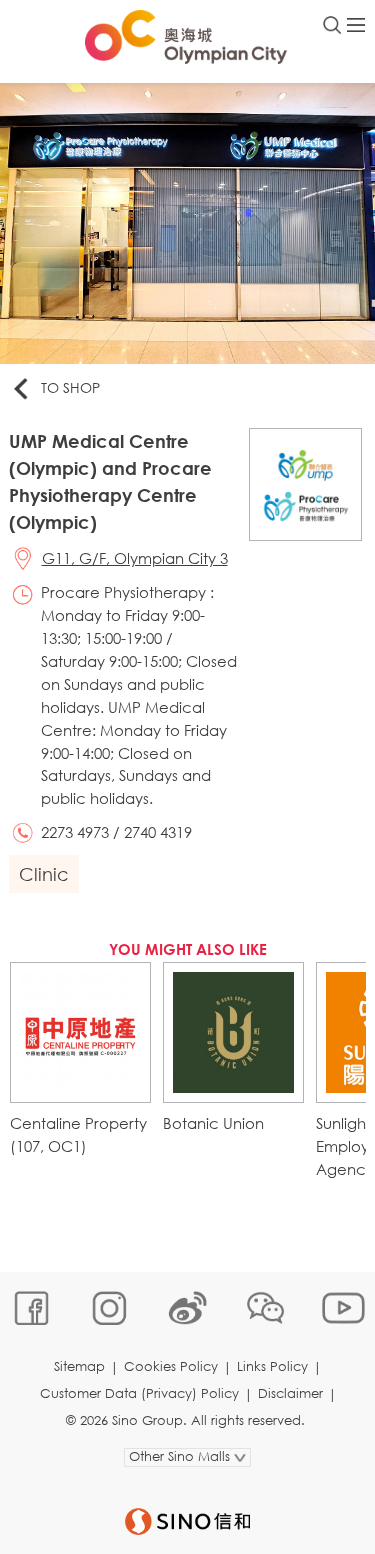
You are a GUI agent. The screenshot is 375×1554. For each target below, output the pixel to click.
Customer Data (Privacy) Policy (139, 1393)
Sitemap (79, 1366)
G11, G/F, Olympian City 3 (135, 558)
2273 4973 (75, 832)
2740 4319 (158, 832)
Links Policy (272, 1366)
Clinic (44, 874)
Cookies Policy (171, 1366)
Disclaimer (290, 1393)
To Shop (70, 387)
